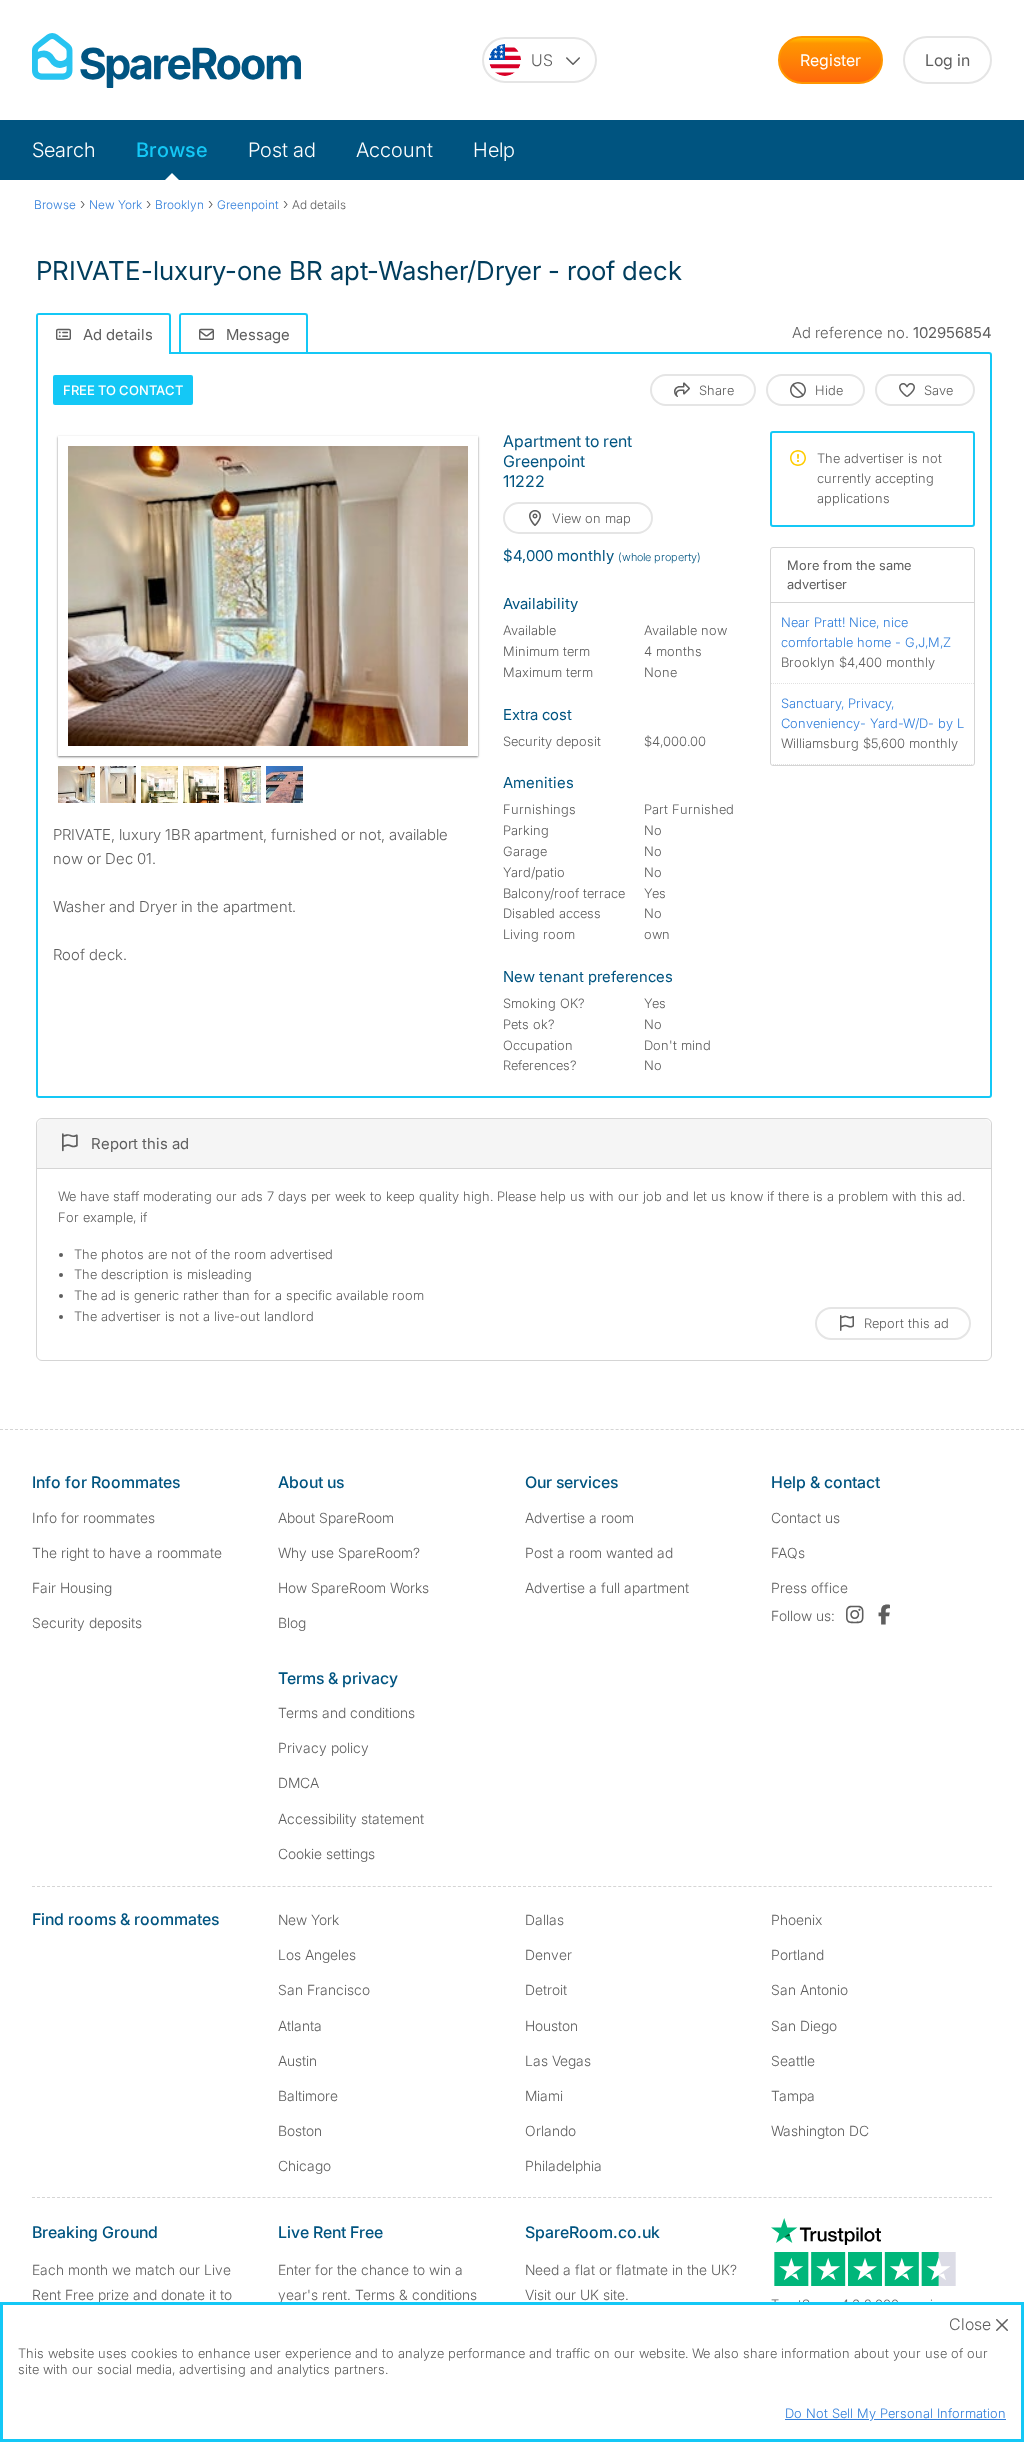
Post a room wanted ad (599, 1552)
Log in (947, 60)
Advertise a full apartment (607, 1587)
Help (494, 150)
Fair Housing (72, 1587)
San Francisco (324, 1989)
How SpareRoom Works (353, 1587)
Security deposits (87, 1622)
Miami (544, 2095)
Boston (300, 2130)
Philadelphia (563, 2165)
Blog (292, 1622)
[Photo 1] (268, 596)
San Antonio (809, 1989)
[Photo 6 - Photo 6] (242, 784)
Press (809, 1587)
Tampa (793, 2095)
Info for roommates (93, 1517)
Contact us (805, 1517)
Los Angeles (317, 1954)
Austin (297, 2060)
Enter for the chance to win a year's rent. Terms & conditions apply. (377, 2294)
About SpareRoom (336, 1517)
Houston (551, 2025)
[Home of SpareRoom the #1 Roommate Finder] (166, 60)
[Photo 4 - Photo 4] (159, 784)
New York (308, 1919)
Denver (548, 1954)
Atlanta (300, 2025)
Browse (172, 150)
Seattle (793, 2060)
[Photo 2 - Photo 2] (76, 784)
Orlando (550, 2130)
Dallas (544, 1919)
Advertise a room (579, 1517)
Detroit (546, 1989)
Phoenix (796, 1919)
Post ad (282, 150)
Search (64, 150)
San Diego (804, 2025)
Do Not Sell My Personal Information (895, 2413)
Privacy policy (323, 1747)
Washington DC (820, 2130)
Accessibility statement (351, 1818)
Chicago (304, 2165)
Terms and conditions (346, 1712)
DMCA (298, 1782)
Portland (797, 1954)
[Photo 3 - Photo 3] (118, 784)
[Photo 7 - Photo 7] (284, 784)
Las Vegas (558, 2060)
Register (830, 60)
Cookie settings (326, 1853)
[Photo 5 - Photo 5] (201, 784)
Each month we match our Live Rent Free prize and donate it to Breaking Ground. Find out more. (135, 2294)
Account (394, 150)
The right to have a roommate (127, 1552)
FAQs (788, 1552)
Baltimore (308, 2095)
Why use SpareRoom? (349, 1552)
